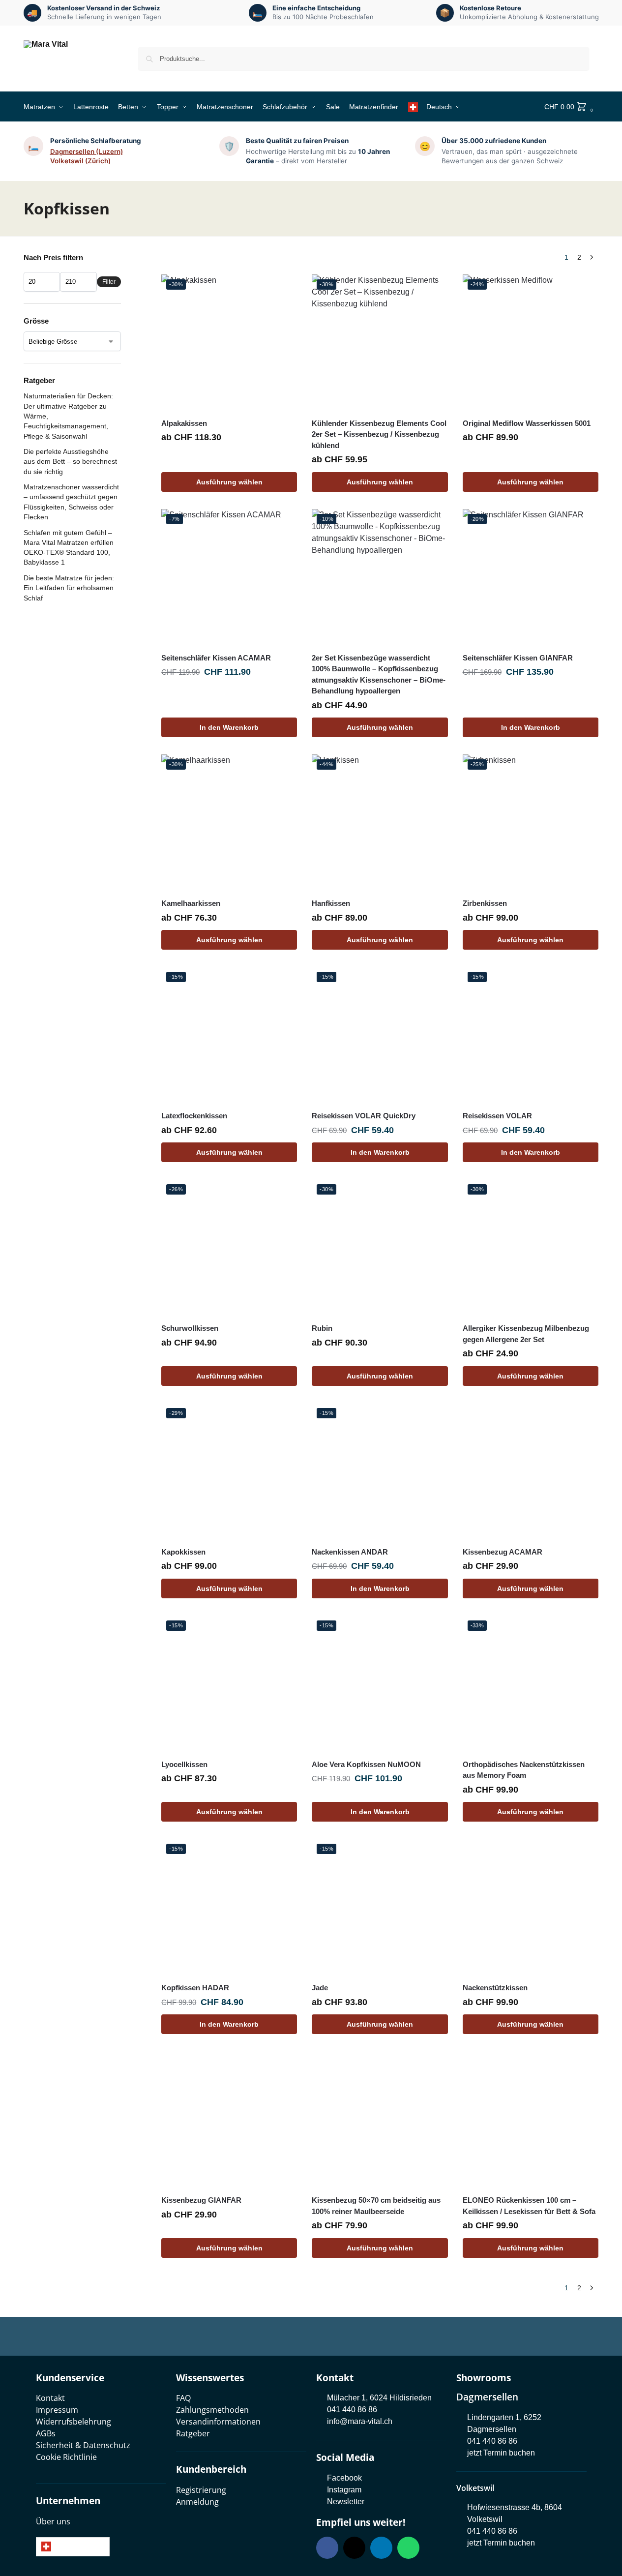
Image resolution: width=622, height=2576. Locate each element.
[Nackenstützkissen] (531, 1907)
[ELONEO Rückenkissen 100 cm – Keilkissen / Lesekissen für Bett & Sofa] (531, 2119)
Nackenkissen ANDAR (350, 1552)
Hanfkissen (331, 903)
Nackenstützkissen (495, 1988)
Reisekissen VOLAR (497, 1116)
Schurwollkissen (190, 1328)
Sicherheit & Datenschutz (83, 2445)
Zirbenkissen (485, 903)
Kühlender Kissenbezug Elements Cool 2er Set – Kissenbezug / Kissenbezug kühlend (379, 434)
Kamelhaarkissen (191, 903)
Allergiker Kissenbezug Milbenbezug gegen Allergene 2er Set (526, 1334)
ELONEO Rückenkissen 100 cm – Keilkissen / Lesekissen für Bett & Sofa (529, 2206)
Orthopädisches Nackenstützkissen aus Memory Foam (524, 1770)
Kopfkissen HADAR (195, 1988)
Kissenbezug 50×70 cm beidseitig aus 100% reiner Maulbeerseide (376, 2206)
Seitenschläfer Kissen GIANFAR (518, 658)
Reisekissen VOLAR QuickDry (364, 1116)
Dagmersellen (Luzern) (87, 151)
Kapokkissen (183, 1552)
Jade (320, 1988)
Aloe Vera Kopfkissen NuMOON (366, 1764)
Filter (109, 282)
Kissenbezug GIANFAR (201, 2200)
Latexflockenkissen (194, 1116)
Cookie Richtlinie (66, 2457)
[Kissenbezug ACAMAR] (531, 1471)
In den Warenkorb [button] (229, 727)
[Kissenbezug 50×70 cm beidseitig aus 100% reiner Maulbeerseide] (380, 2119)
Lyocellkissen (184, 1764)
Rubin (322, 1328)
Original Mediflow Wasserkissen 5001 (527, 423)
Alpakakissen (184, 423)
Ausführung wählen (229, 482)
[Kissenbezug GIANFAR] (229, 2119)
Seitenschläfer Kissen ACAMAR (216, 658)
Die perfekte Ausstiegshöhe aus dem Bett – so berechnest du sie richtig (70, 462)
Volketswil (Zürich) (80, 161)
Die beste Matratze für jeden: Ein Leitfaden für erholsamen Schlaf (69, 588)
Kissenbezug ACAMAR (503, 1552)
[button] (572, 107)
